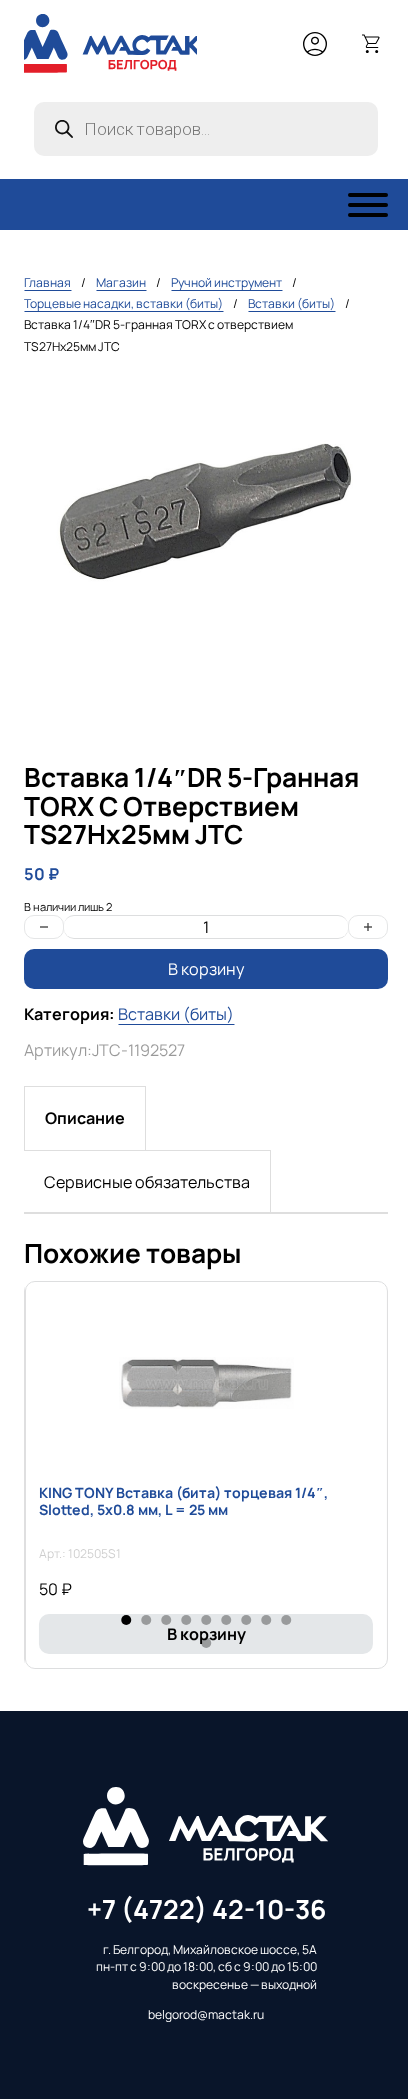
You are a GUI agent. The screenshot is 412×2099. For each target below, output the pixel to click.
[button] (361, 402)
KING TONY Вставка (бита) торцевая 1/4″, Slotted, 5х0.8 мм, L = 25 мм (183, 1501)
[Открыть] (368, 205)
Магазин (121, 282)
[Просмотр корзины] (372, 44)
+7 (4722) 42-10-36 (206, 1909)
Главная (47, 282)
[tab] (85, 1118)
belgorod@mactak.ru (206, 2014)
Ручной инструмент (226, 282)
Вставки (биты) (291, 303)
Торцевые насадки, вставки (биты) (123, 303)
